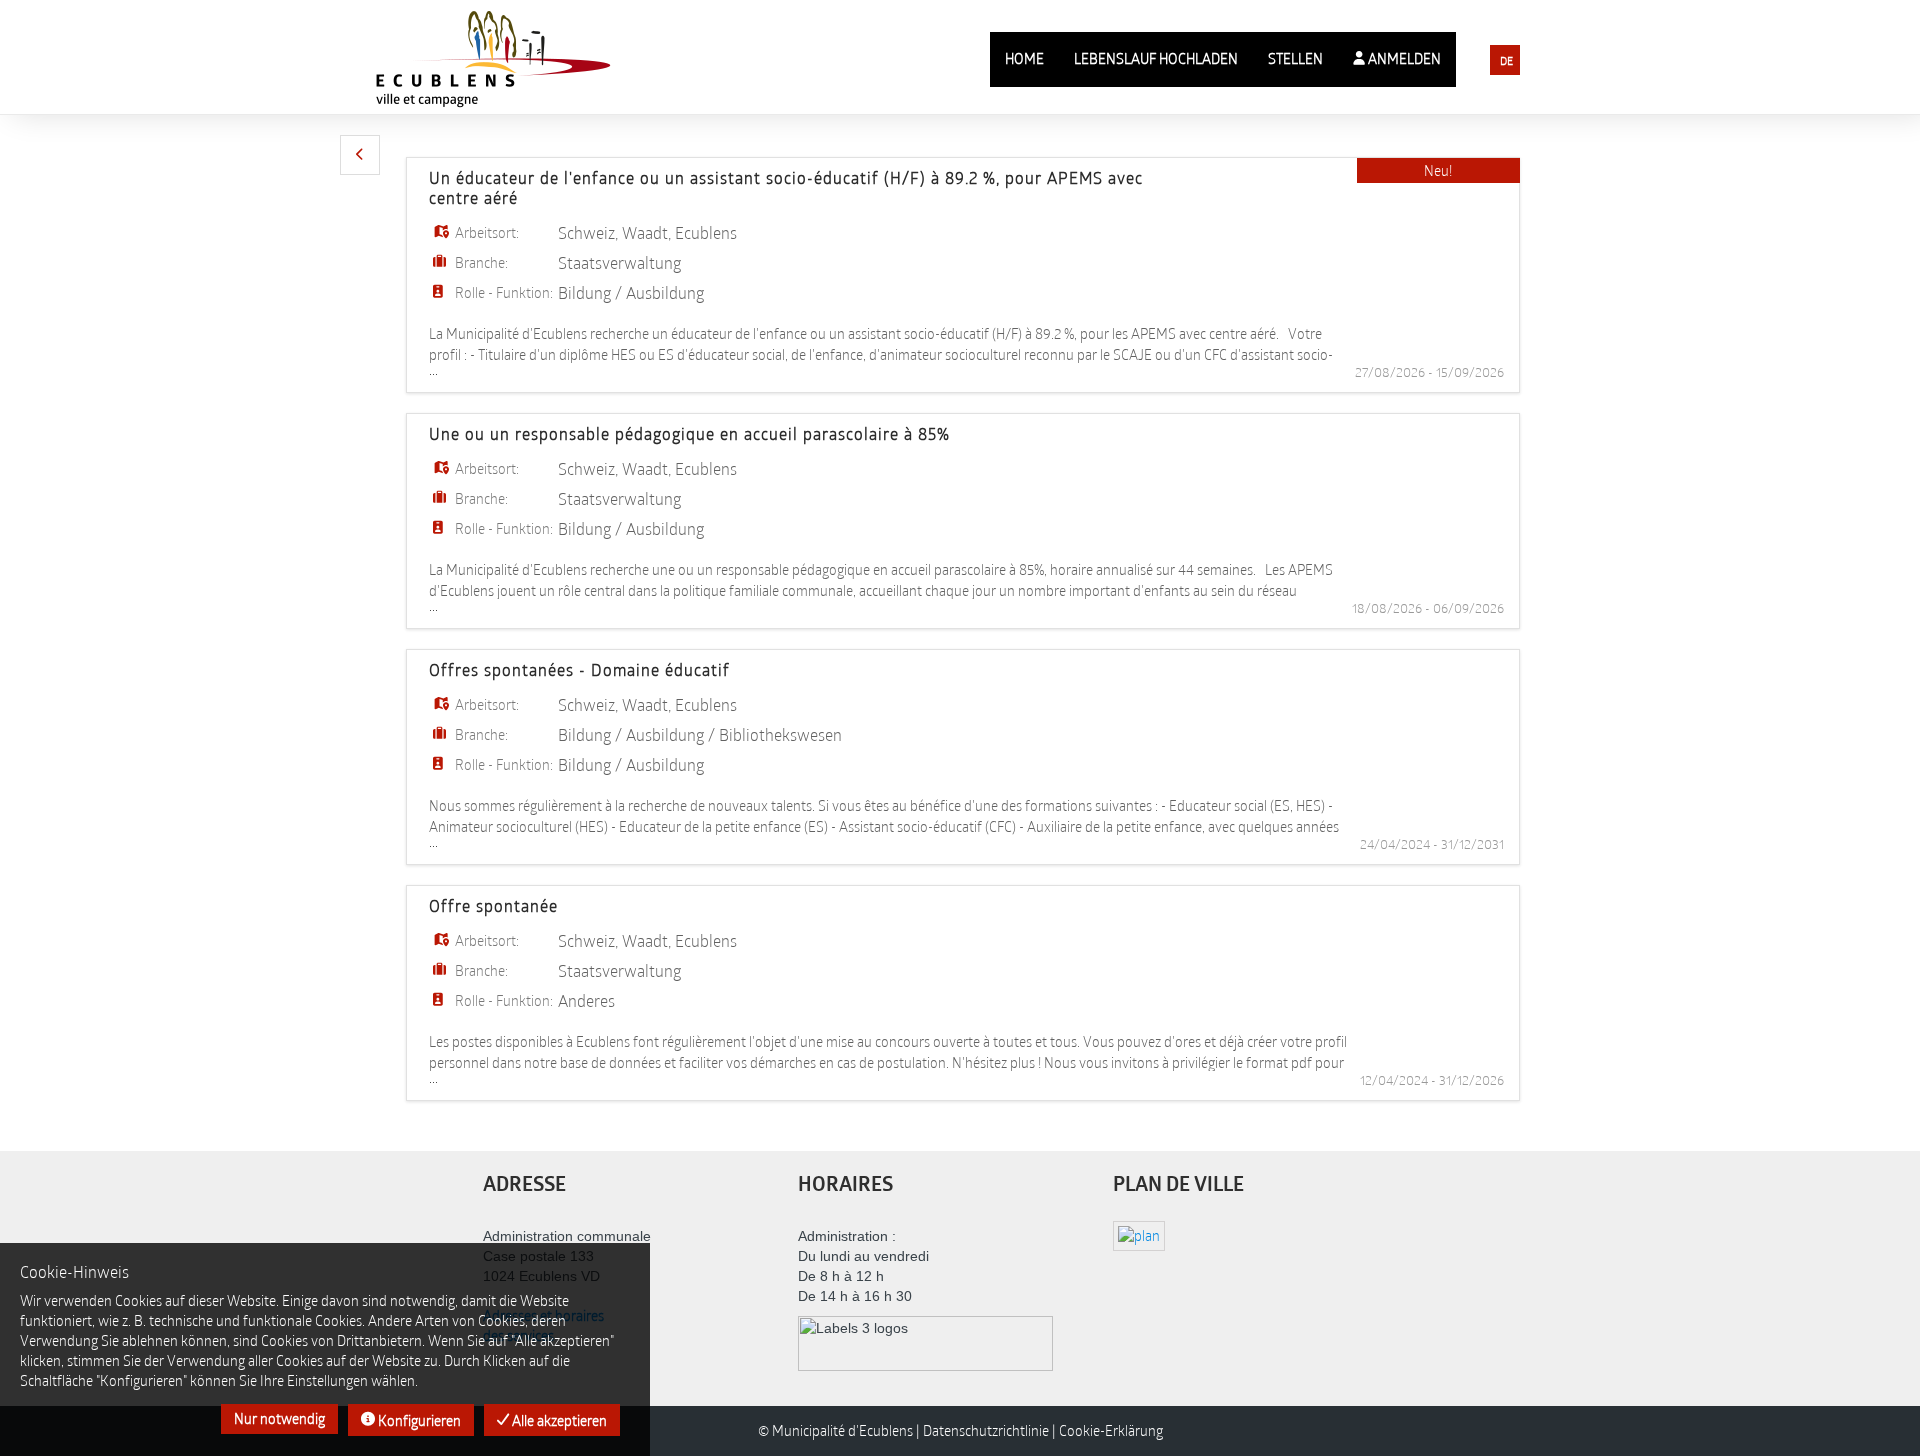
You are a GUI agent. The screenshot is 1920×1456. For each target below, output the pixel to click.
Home (1024, 58)
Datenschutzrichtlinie (986, 1430)
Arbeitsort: (487, 232)
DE (1506, 60)
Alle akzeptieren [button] (558, 1420)
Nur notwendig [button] (279, 1418)
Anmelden (1403, 58)
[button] (360, 155)
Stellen (1295, 58)
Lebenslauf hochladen (1156, 58)
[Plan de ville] (1139, 1234)
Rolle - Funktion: (504, 292)
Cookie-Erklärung (1111, 1430)
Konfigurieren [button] (418, 1420)
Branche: (481, 262)
